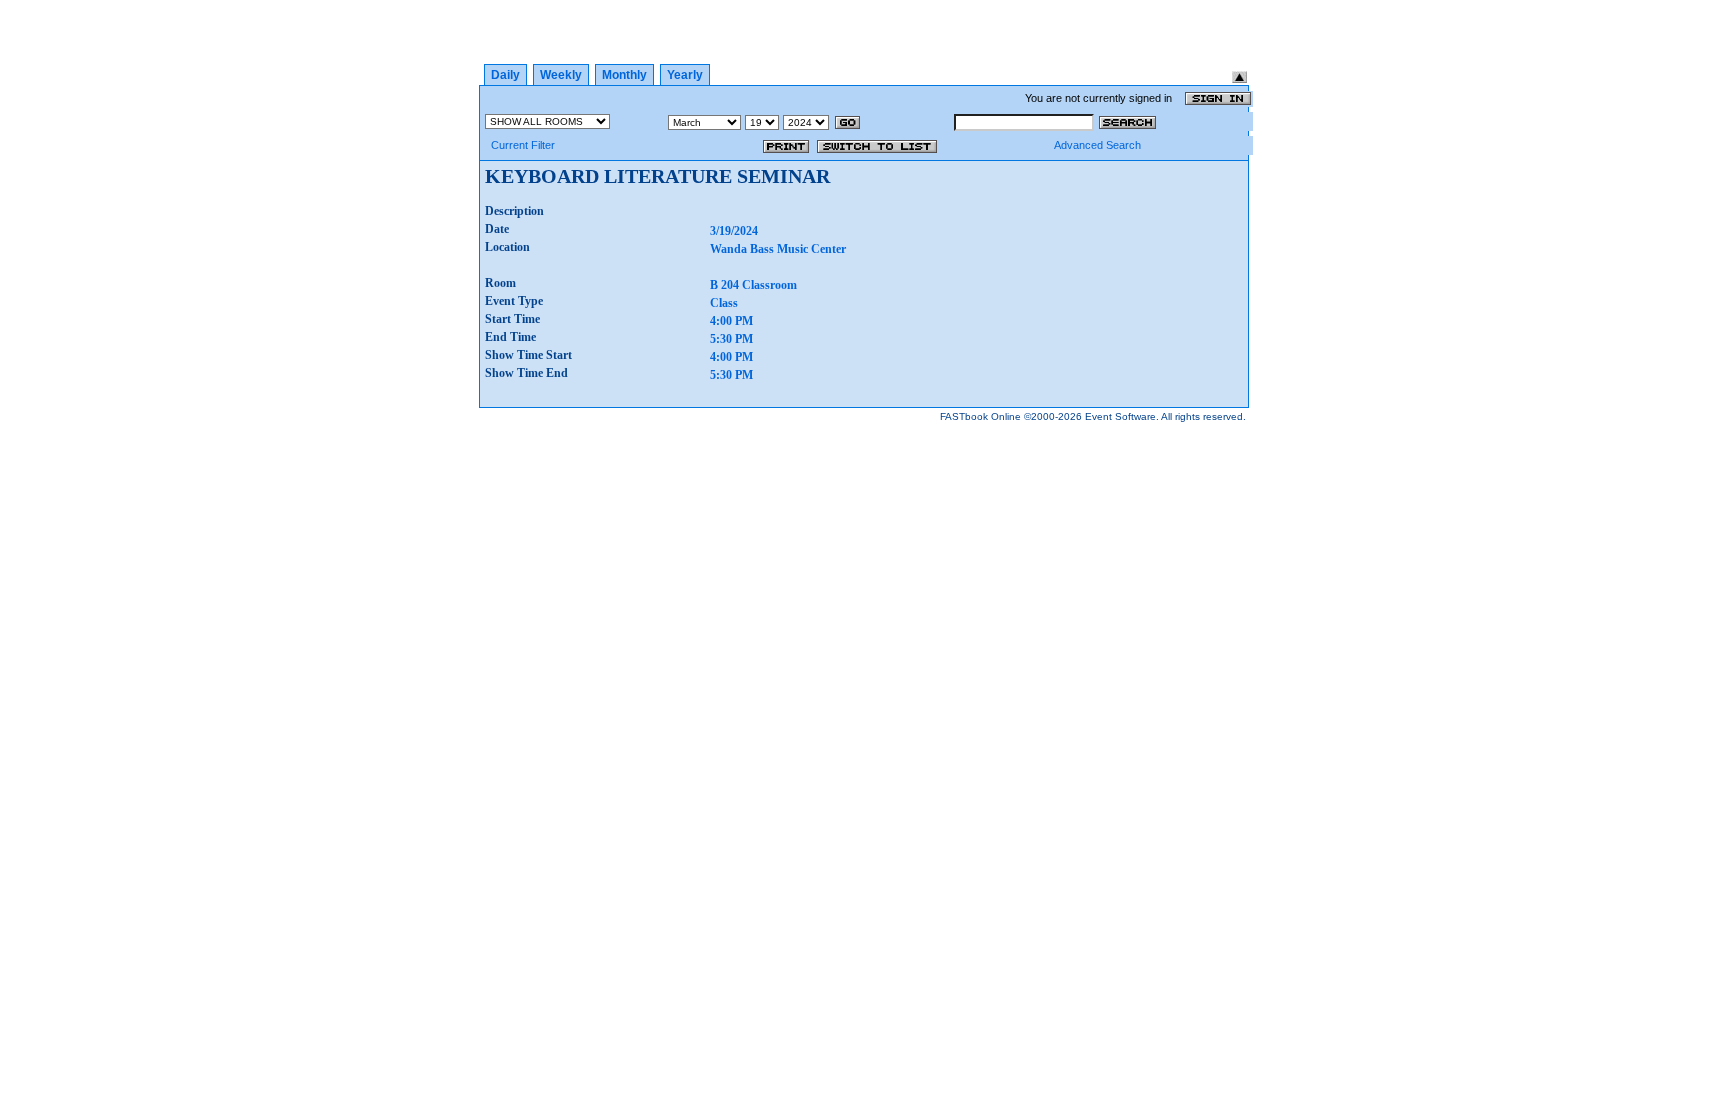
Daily (505, 75)
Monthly (624, 75)
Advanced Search (1097, 145)
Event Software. (1122, 416)
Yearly (685, 75)
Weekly (561, 75)
